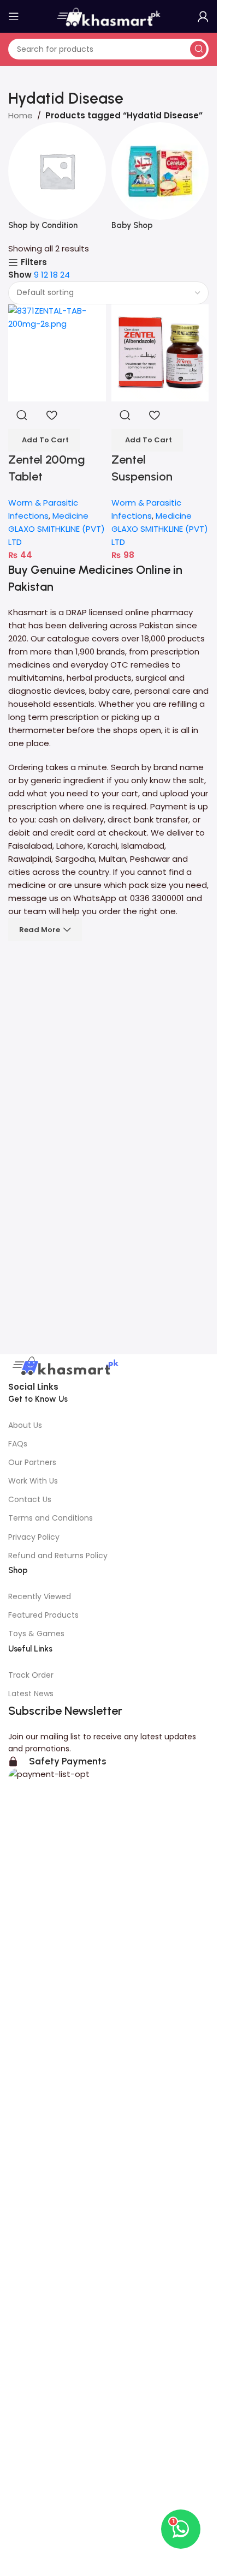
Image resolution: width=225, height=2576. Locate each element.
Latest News (31, 1694)
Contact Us (30, 1499)
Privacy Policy (34, 1537)
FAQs (18, 1444)
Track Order (31, 1675)
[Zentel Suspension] (160, 353)
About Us (25, 1425)
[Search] (198, 49)
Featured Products (43, 1615)
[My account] (203, 16)
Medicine (70, 516)
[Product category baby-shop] (160, 182)
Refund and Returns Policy (58, 1556)
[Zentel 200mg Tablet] (57, 353)
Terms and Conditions (51, 1518)
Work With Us (33, 1481)
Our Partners (32, 1462)
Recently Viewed (40, 1596)
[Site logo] (109, 16)
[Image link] (64, 1367)
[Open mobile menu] (14, 16)
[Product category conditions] (57, 182)
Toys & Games (36, 1634)
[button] (44, 440)
